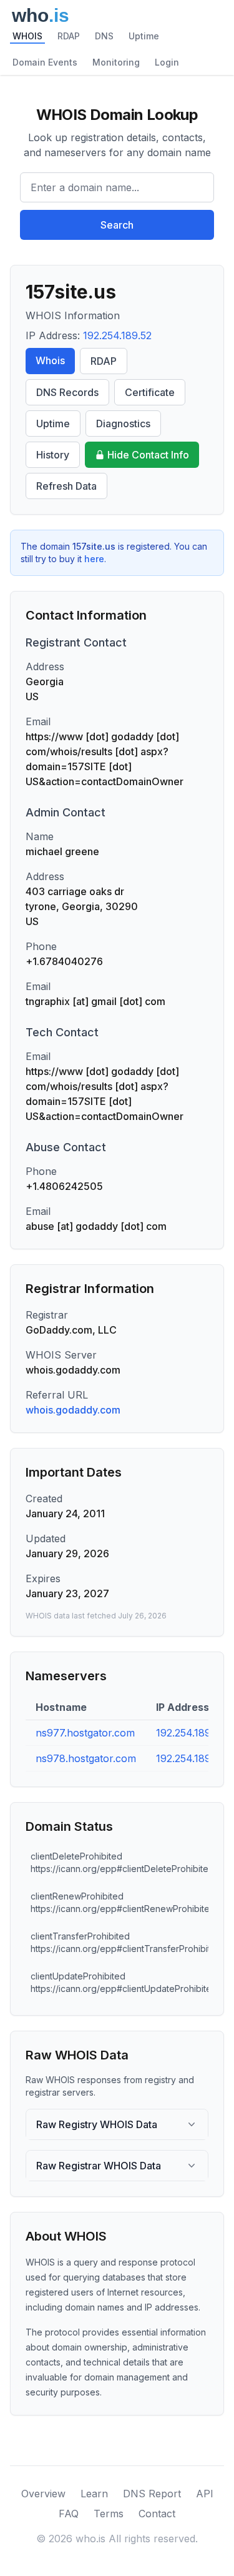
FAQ (69, 2514)
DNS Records (67, 392)
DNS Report (152, 2494)
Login (167, 62)
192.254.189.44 (192, 1733)
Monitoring (116, 62)
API (205, 2494)
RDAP (69, 36)
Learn (94, 2494)
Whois (50, 360)
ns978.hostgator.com (86, 1758)
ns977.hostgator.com (85, 1733)
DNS (104, 36)
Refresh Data (66, 486)
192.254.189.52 (117, 335)
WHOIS (27, 36)
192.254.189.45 (191, 1758)
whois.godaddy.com (73, 1410)
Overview (43, 2494)
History (53, 455)
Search (117, 225)
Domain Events (45, 62)
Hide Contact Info (148, 455)
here (94, 559)
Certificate (150, 392)
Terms (109, 2514)
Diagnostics (123, 424)
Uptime (144, 36)
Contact (157, 2514)
